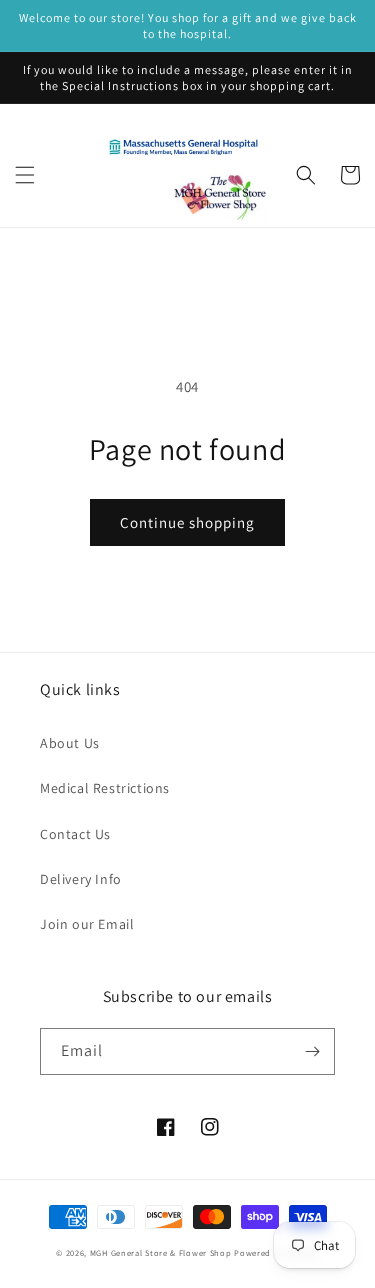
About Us (70, 743)
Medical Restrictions (105, 788)
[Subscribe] (312, 1051)
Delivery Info (81, 879)
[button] (25, 175)
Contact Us (75, 834)
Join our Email (87, 924)
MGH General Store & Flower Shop (161, 1252)
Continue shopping (187, 522)
